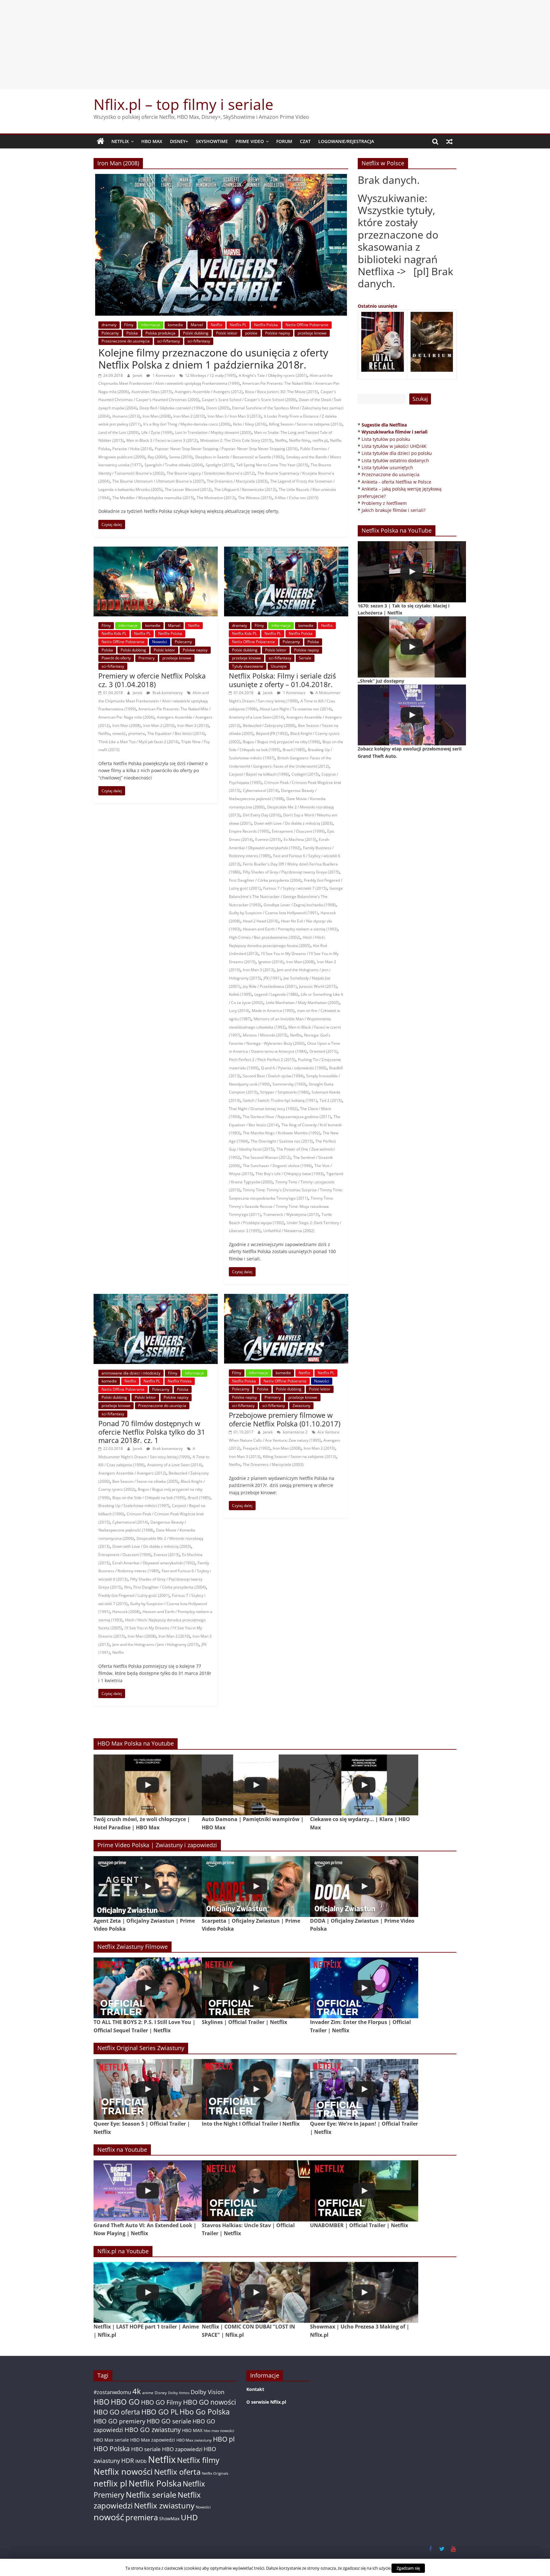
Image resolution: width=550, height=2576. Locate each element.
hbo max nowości (219, 2430)
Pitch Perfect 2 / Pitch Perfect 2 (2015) (262, 1060)
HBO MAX (152, 141)
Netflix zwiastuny (164, 2505)
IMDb (141, 2461)
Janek (138, 375)
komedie (175, 325)
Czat (305, 141)
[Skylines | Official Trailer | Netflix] (256, 1988)
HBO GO (125, 2402)
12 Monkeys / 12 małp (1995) (211, 375)
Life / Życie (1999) (157, 432)
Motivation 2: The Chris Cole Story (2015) (236, 440)
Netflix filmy (300, 440)
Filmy (129, 325)
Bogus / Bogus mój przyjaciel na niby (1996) (281, 742)
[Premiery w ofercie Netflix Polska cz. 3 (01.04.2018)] (156, 550)
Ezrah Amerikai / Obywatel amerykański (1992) (154, 1563)
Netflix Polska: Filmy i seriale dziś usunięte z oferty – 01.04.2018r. (282, 680)
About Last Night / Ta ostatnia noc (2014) (296, 709)
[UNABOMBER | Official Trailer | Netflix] (364, 2191)
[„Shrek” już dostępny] (412, 647)
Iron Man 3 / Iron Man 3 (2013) (234, 416)
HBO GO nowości (209, 2402)
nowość (119, 733)
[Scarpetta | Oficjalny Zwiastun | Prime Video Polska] (256, 1887)
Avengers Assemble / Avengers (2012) (209, 392)
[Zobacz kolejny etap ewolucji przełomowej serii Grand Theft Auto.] (412, 715)
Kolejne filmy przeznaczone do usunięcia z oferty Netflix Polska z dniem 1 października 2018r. (213, 359)
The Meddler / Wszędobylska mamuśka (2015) (153, 498)
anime (148, 2393)
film (127, 1587)
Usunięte (279, 666)
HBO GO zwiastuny (153, 2430)
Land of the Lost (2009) (119, 432)
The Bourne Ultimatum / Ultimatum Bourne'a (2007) (158, 481)
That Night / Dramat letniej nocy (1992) (263, 1109)
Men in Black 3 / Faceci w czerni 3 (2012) (162, 440)
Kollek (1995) (240, 994)
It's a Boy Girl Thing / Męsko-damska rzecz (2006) (187, 424)
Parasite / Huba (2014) (132, 449)
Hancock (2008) (126, 1612)
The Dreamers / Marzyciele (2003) (237, 481)
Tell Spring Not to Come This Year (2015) (272, 465)
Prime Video (250, 141)
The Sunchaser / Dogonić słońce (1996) (277, 1166)
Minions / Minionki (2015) (265, 1035)
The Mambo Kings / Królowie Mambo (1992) (282, 1133)
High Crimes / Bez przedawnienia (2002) (264, 937)
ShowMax (169, 2519)
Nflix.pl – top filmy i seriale (183, 104)
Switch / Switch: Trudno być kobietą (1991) (280, 1100)
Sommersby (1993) (289, 1084)
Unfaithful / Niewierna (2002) (289, 1231)
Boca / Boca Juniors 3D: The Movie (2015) (282, 392)
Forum (284, 141)
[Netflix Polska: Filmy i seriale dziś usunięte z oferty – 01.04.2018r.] (286, 550)
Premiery (147, 658)
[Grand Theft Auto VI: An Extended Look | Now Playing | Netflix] (148, 2191)
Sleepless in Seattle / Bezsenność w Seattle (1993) (239, 457)
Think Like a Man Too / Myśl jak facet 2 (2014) (138, 742)
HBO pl (224, 2439)
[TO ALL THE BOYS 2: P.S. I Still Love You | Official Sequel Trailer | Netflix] (148, 1988)
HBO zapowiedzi (182, 2449)
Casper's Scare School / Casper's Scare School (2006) (249, 400)
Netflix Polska (266, 325)
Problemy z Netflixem (384, 503)
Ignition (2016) (271, 962)
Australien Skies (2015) (152, 392)
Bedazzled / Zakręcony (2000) (269, 725)
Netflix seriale (151, 2495)
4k (137, 2391)
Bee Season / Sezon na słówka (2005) (145, 1481)
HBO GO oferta (117, 2412)
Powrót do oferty (116, 658)
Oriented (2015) (323, 1051)
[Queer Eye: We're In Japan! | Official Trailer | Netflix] (364, 2089)
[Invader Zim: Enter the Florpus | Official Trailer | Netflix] (364, 1988)
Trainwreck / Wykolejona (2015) (291, 1214)
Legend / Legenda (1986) (276, 994)
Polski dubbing (196, 333)
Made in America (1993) (273, 1011)
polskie (251, 333)
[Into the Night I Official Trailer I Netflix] (256, 2089)
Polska (132, 333)
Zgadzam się (408, 2568)
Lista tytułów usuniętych (387, 467)
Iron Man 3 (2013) (193, 725)
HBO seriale (146, 2449)
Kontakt (255, 2389)
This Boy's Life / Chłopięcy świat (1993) (290, 1174)
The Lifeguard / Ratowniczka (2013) (245, 489)
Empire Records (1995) (249, 831)
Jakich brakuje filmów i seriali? (394, 510)
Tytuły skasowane (248, 666)
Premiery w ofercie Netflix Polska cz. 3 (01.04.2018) (152, 680)
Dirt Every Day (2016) (262, 815)
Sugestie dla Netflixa (384, 425)
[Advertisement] (275, 45)
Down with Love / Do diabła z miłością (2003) (293, 823)
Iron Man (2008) (157, 416)
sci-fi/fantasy (169, 341)
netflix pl (320, 440)
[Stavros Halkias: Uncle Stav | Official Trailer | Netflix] (256, 2191)
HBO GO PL (160, 2412)
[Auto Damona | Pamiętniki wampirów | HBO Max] (256, 1785)
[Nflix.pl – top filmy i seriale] (101, 141)
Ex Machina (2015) (300, 840)
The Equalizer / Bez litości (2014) (176, 733)
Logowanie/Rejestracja (346, 141)
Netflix (120, 141)
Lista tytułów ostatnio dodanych (395, 460)
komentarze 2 (295, 1432)
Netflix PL (238, 325)
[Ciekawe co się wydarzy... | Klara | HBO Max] (364, 1785)
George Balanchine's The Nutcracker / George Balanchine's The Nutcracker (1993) (286, 896)
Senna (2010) (181, 457)
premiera (137, 733)
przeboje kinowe (312, 333)
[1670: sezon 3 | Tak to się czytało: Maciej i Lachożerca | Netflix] (412, 572)
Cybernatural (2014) (261, 790)
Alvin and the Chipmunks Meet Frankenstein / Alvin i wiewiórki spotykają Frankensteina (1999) (154, 701)
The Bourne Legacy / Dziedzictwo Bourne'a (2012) (211, 473)
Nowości (160, 642)
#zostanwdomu (112, 2392)
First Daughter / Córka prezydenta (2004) (265, 880)
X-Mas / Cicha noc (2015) (297, 498)
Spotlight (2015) (220, 465)
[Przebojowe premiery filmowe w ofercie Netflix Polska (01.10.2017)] (286, 1298)
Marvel (197, 325)
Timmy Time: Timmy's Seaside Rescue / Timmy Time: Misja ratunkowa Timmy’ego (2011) (281, 1206)
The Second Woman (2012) (267, 1157)
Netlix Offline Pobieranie (307, 325)
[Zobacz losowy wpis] (449, 141)
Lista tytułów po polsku (386, 439)
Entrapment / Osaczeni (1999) (298, 831)
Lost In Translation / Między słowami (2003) (213, 432)
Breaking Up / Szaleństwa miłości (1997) (134, 1506)
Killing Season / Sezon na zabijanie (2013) (306, 424)
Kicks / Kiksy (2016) (250, 424)
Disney (161, 2393)
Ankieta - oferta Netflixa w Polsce (396, 482)
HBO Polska (112, 2448)
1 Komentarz (163, 375)
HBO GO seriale (169, 2421)
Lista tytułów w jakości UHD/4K (394, 446)
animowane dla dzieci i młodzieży (131, 1373)
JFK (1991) (272, 978)
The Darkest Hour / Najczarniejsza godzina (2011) (287, 1117)
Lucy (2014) (239, 1011)
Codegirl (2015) (305, 774)
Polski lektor (227, 333)
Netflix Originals (215, 2473)
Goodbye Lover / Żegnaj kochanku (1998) (300, 905)
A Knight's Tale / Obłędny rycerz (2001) (273, 375)
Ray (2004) (157, 457)
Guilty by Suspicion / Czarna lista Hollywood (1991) (273, 913)
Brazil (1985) (294, 750)
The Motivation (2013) (216, 498)
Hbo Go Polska (205, 2412)
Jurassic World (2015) (318, 986)
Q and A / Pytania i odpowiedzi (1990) (294, 1068)
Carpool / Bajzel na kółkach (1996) (259, 774)
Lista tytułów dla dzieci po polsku (397, 453)
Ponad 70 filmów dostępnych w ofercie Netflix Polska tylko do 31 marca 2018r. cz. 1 (152, 1432)
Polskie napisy (278, 333)
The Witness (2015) (255, 498)
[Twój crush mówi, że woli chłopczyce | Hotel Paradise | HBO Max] (148, 1785)
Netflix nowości (123, 2472)
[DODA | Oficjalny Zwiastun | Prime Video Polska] (364, 1887)
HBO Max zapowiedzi (153, 2440)
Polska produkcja (160, 333)
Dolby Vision (208, 2392)
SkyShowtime (212, 141)
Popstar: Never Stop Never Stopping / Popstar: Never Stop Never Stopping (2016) (226, 449)
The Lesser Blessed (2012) (188, 489)
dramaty (109, 325)
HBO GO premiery (120, 2421)
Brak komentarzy (167, 693)
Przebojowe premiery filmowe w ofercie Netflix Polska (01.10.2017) (285, 1419)
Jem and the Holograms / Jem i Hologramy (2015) (156, 1644)
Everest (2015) (268, 840)
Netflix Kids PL (114, 633)
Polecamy (110, 333)
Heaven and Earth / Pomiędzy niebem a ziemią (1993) (290, 929)
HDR (128, 2461)
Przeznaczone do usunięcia (126, 341)
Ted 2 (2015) (331, 1100)
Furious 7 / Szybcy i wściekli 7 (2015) (295, 888)
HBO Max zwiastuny (194, 2440)
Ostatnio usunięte (377, 306)
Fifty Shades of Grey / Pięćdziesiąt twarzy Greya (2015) (291, 872)
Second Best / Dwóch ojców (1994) (273, 1076)
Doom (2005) (218, 408)
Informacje (151, 325)
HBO (102, 2402)
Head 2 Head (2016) (261, 921)
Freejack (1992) (257, 1448)
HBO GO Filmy (161, 2402)
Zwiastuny (301, 1406)
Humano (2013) (126, 416)
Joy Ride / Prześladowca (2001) (270, 986)
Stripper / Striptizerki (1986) (285, 1092)
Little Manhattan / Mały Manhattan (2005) (303, 1003)
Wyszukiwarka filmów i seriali (395, 432)
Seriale (305, 658)
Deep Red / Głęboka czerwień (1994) (172, 408)
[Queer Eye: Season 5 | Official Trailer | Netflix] (148, 2089)
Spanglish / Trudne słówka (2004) (174, 465)
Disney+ (179, 141)
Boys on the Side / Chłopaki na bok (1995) (149, 1498)
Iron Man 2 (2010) (189, 416)
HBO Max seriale (111, 2440)
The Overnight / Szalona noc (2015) (282, 1141)
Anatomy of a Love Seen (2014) (256, 717)
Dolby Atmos (179, 2393)
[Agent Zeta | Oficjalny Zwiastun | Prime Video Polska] (148, 1887)
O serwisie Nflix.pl (266, 2402)
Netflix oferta (177, 2472)
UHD (189, 2517)
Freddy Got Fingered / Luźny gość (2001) (134, 1595)
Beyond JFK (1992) (272, 733)
